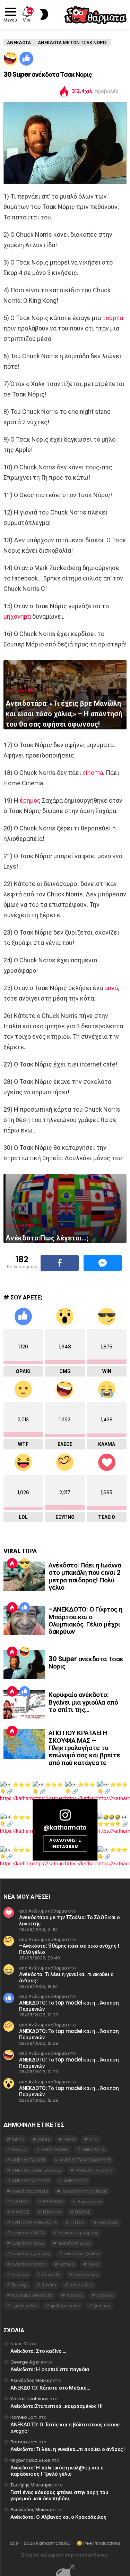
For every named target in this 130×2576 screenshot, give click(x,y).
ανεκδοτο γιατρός (31, 2254)
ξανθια (49, 2285)
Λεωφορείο (90, 2202)
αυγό (111, 988)
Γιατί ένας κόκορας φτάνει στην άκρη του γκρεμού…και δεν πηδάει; (59, 2495)
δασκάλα (51, 2274)
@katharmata (65, 1828)
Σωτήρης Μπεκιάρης (32, 2485)
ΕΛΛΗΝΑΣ (53, 2202)
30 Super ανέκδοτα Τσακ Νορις (86, 1663)
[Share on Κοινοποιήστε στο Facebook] (60, 1263)
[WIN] (25, 1563)
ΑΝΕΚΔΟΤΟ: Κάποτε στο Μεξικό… (50, 2388)
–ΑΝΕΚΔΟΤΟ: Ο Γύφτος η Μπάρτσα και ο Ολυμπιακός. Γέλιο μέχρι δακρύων (85, 1620)
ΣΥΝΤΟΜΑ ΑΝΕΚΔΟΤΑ (34, 2222)
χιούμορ (102, 2306)
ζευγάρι (20, 2285)
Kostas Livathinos (29, 2399)
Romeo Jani (24, 2417)
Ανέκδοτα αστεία (30, 2191)
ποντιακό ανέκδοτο (32, 2295)
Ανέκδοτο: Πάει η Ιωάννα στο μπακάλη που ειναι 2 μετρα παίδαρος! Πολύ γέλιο (85, 1576)
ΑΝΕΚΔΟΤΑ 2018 (29, 2160)
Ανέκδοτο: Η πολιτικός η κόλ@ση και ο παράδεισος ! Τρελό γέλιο (57, 2471)
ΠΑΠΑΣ (83, 2212)
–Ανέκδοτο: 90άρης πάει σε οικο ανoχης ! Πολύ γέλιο (69, 1949)
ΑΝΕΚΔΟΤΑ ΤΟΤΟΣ (31, 2181)
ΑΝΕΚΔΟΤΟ (76, 2181)
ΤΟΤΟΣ (78, 2222)
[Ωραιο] (26, 59)
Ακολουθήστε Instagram (65, 1843)
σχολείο (105, 2295)
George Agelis (27, 2362)
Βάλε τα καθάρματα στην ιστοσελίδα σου (65, 2555)
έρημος (30, 800)
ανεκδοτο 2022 (28, 2243)
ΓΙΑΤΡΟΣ (20, 2202)
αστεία (67, 2264)
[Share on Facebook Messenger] (103, 1263)
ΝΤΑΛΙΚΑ (52, 2212)
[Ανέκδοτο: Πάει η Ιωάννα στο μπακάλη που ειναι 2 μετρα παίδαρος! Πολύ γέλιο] (24, 1576)
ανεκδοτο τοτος (29, 2264)
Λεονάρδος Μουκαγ (31, 2380)
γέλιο (94, 2264)
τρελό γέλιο (24, 2306)
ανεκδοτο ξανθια (82, 2254)
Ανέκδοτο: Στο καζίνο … (38, 2351)
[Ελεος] (10, 59)
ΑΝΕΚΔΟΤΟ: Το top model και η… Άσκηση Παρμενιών (69, 2006)
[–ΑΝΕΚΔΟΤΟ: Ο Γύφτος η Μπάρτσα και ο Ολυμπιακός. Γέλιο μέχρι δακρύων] (24, 1620)
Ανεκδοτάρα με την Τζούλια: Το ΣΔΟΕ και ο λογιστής (70, 1920)
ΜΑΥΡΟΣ (20, 2212)
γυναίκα (20, 2274)
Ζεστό (12, 1563)
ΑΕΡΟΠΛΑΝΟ (55, 2150)
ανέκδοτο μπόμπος (79, 2233)
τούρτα (113, 318)
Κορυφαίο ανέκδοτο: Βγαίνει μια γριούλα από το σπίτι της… (83, 1702)
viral (94, 2139)
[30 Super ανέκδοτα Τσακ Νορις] (24, 1665)
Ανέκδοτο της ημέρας (85, 2191)
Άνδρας (20, 2150)
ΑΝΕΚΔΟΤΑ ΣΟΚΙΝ (94, 2170)
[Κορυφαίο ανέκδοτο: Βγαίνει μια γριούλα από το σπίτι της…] (24, 1704)
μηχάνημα (17, 616)
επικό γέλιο (86, 2274)
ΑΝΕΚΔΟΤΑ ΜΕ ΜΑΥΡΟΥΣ (85, 2160)
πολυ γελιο (81, 2285)
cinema (93, 773)
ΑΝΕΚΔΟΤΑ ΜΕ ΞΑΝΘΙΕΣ (37, 2170)
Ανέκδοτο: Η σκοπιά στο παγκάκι (50, 2369)
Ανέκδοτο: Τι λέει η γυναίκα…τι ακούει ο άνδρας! (66, 1977)
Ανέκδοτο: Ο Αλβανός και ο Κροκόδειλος (58, 2517)
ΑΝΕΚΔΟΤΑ (93, 2150)
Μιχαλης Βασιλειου (30, 2460)
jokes (44, 2139)
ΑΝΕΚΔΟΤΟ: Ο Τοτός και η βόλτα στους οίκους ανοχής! (65, 2428)
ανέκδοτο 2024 (28, 2233)
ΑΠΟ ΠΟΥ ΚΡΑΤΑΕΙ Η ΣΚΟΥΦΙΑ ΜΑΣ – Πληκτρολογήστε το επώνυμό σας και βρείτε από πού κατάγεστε (84, 1748)
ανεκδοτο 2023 (75, 2243)
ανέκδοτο (108, 2222)
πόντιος (75, 2295)
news (70, 2139)
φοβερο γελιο (66, 2306)
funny (18, 2139)
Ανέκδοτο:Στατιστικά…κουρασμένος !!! (57, 2406)
